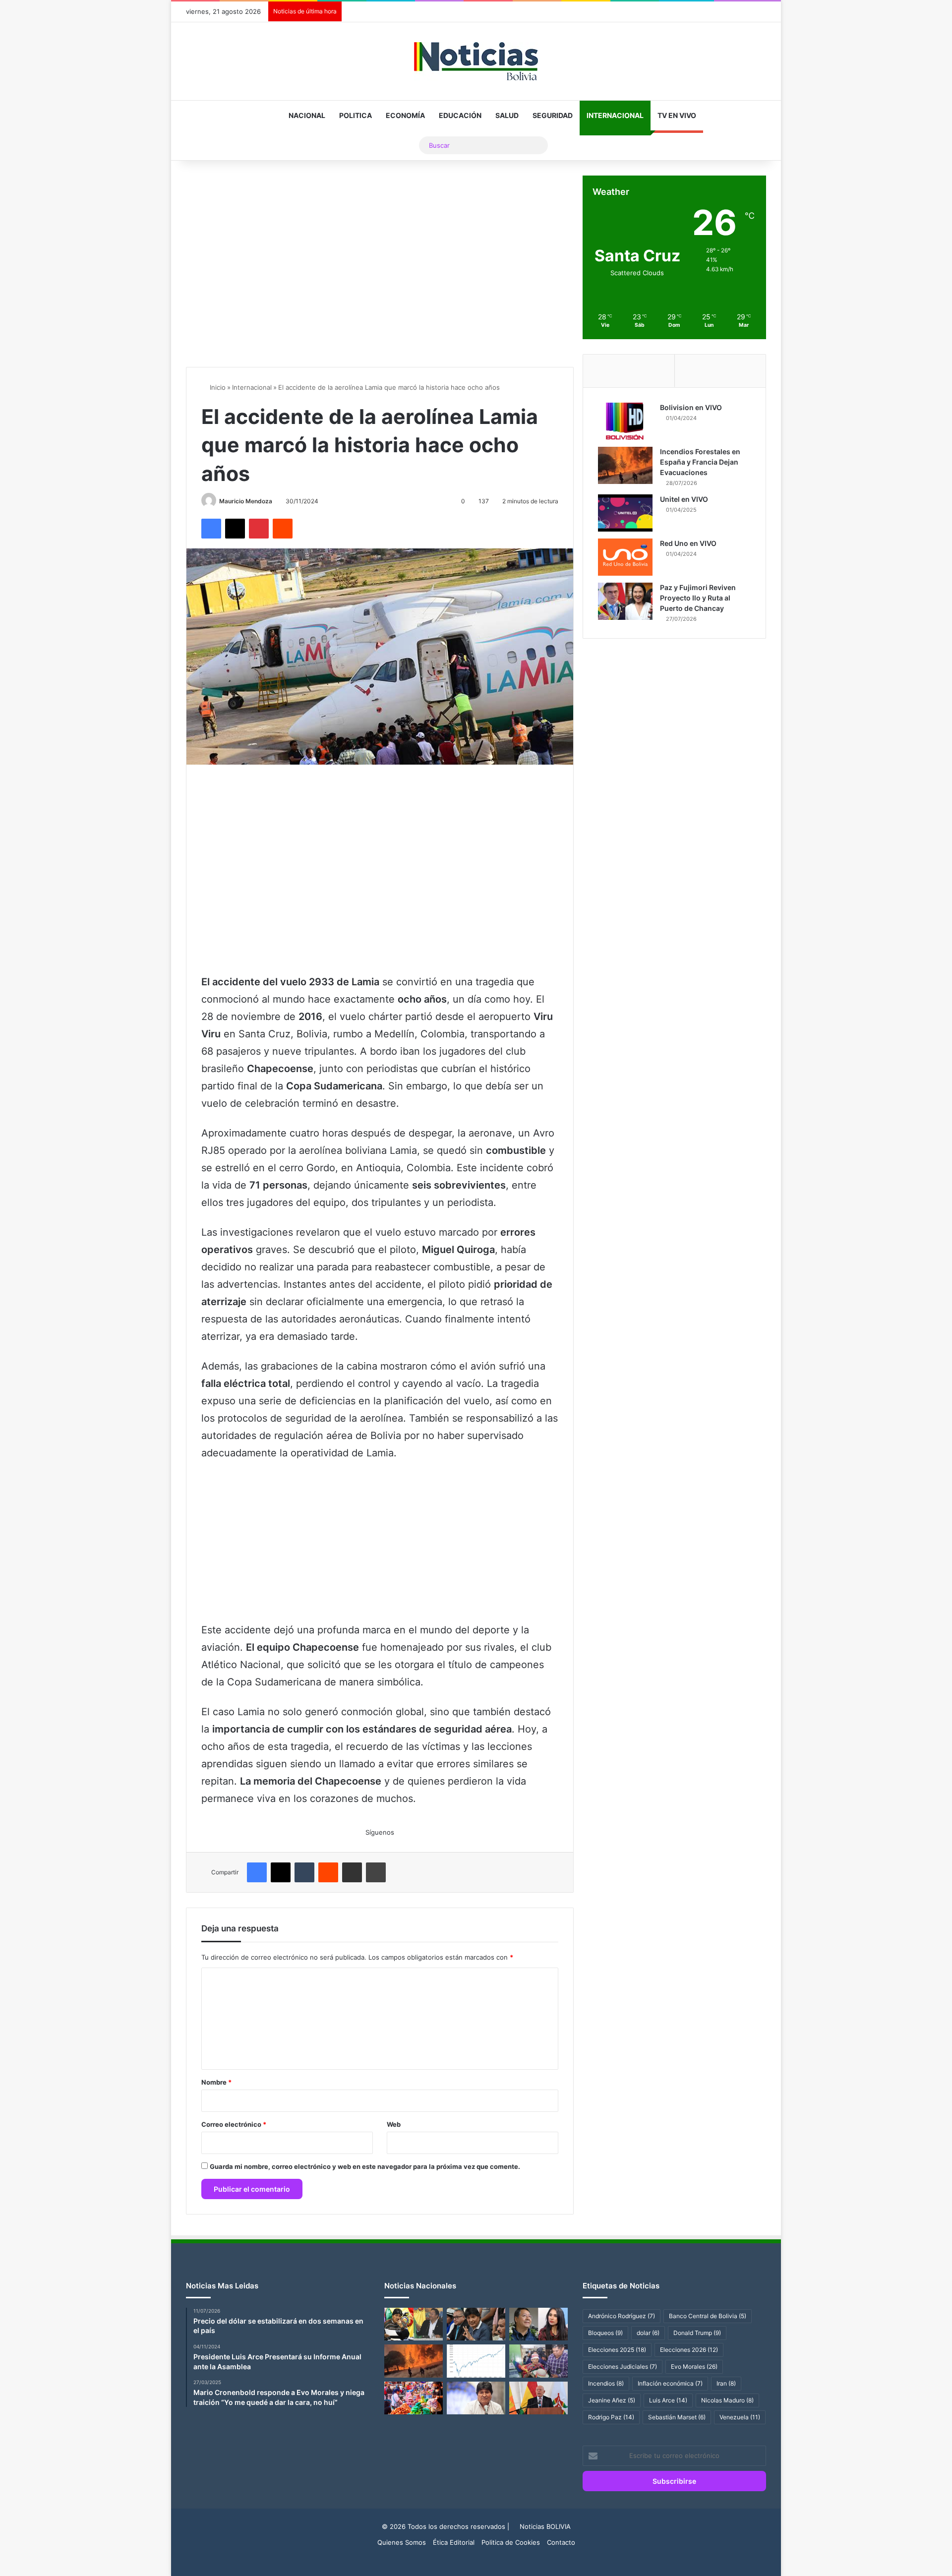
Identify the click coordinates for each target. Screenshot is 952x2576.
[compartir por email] (352, 1872)
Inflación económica (670, 2383)
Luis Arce (668, 2400)
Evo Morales (694, 2366)
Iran (726, 2383)
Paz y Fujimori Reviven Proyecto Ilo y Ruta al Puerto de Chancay (698, 598)
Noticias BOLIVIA (545, 2526)
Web (394, 2124)
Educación (460, 115)
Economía (405, 115)
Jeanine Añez (612, 2400)
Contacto (561, 2542)
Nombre (216, 2082)
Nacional (307, 115)
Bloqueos (605, 2333)
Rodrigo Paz (611, 2417)
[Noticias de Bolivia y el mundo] (476, 61)
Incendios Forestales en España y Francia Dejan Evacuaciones (700, 462)
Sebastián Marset (677, 2417)
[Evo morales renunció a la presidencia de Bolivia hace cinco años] (476, 2398)
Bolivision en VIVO (691, 407)
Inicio (217, 387)
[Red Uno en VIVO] (625, 557)
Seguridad (553, 115)
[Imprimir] (376, 1872)
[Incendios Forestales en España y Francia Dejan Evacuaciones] (625, 465)
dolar (648, 2333)
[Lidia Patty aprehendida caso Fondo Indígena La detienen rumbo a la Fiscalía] (538, 2361)
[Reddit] (283, 529)
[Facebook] (211, 529)
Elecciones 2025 (617, 2350)
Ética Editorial (454, 2542)
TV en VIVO (677, 115)
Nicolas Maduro (727, 2400)
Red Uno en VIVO (688, 543)
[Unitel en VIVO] (625, 513)
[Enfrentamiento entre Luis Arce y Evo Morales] (414, 2324)
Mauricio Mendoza (246, 501)
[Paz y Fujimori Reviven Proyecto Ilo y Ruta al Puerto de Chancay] (625, 601)
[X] (235, 529)
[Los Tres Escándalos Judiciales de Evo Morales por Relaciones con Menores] (476, 2324)
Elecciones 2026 (689, 2350)
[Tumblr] (304, 1872)
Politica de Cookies (511, 2542)
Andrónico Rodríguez (622, 2316)
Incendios (606, 2383)
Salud (507, 115)
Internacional (615, 115)
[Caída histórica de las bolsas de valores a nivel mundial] (476, 2361)
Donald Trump (697, 2333)
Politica (356, 115)
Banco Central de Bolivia (708, 2316)
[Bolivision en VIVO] (625, 421)
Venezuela (740, 2417)
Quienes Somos (402, 2542)
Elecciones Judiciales (623, 2366)
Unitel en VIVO (684, 499)
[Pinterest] (259, 529)
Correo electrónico (234, 2124)
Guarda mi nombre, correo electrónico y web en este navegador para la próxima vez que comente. (365, 2166)
